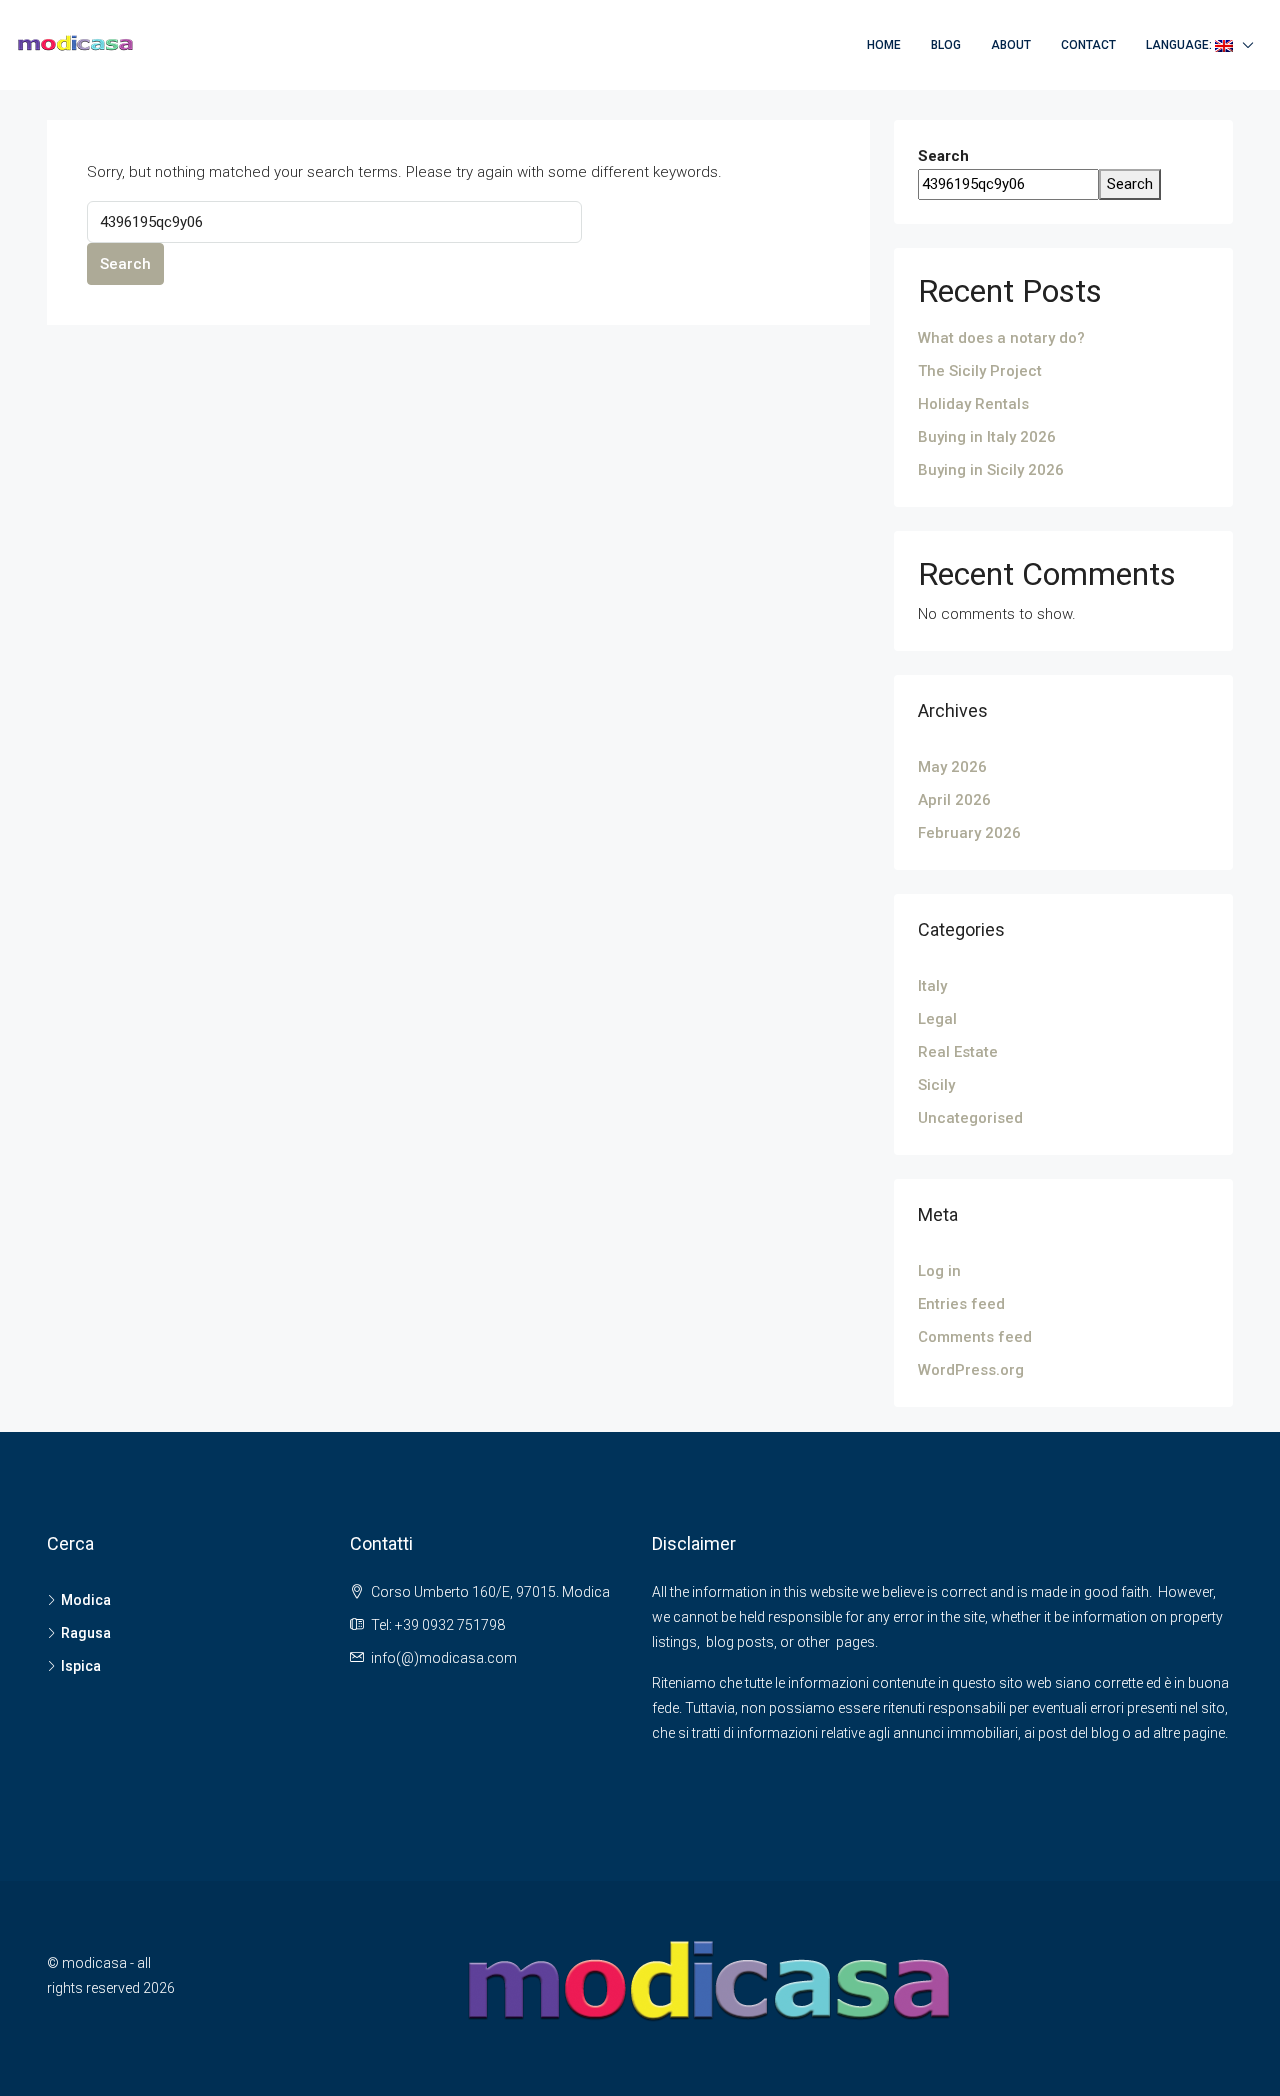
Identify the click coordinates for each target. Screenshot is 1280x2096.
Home (884, 45)
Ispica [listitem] (81, 1666)
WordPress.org (971, 1370)
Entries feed (961, 1304)
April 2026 (954, 800)
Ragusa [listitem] (86, 1633)
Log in (939, 1271)
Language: (1180, 45)
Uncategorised (970, 1118)
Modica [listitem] (86, 1600)
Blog (946, 45)
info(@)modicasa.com (444, 1658)
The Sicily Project (980, 371)
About (1011, 45)
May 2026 (952, 767)
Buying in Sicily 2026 (991, 470)
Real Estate (958, 1052)
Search (125, 264)
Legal (937, 1019)
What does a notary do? (1001, 338)
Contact (1088, 45)
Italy (932, 986)
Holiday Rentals (973, 404)
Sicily (936, 1085)
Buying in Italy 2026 (987, 437)
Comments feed (975, 1337)
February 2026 (969, 833)
